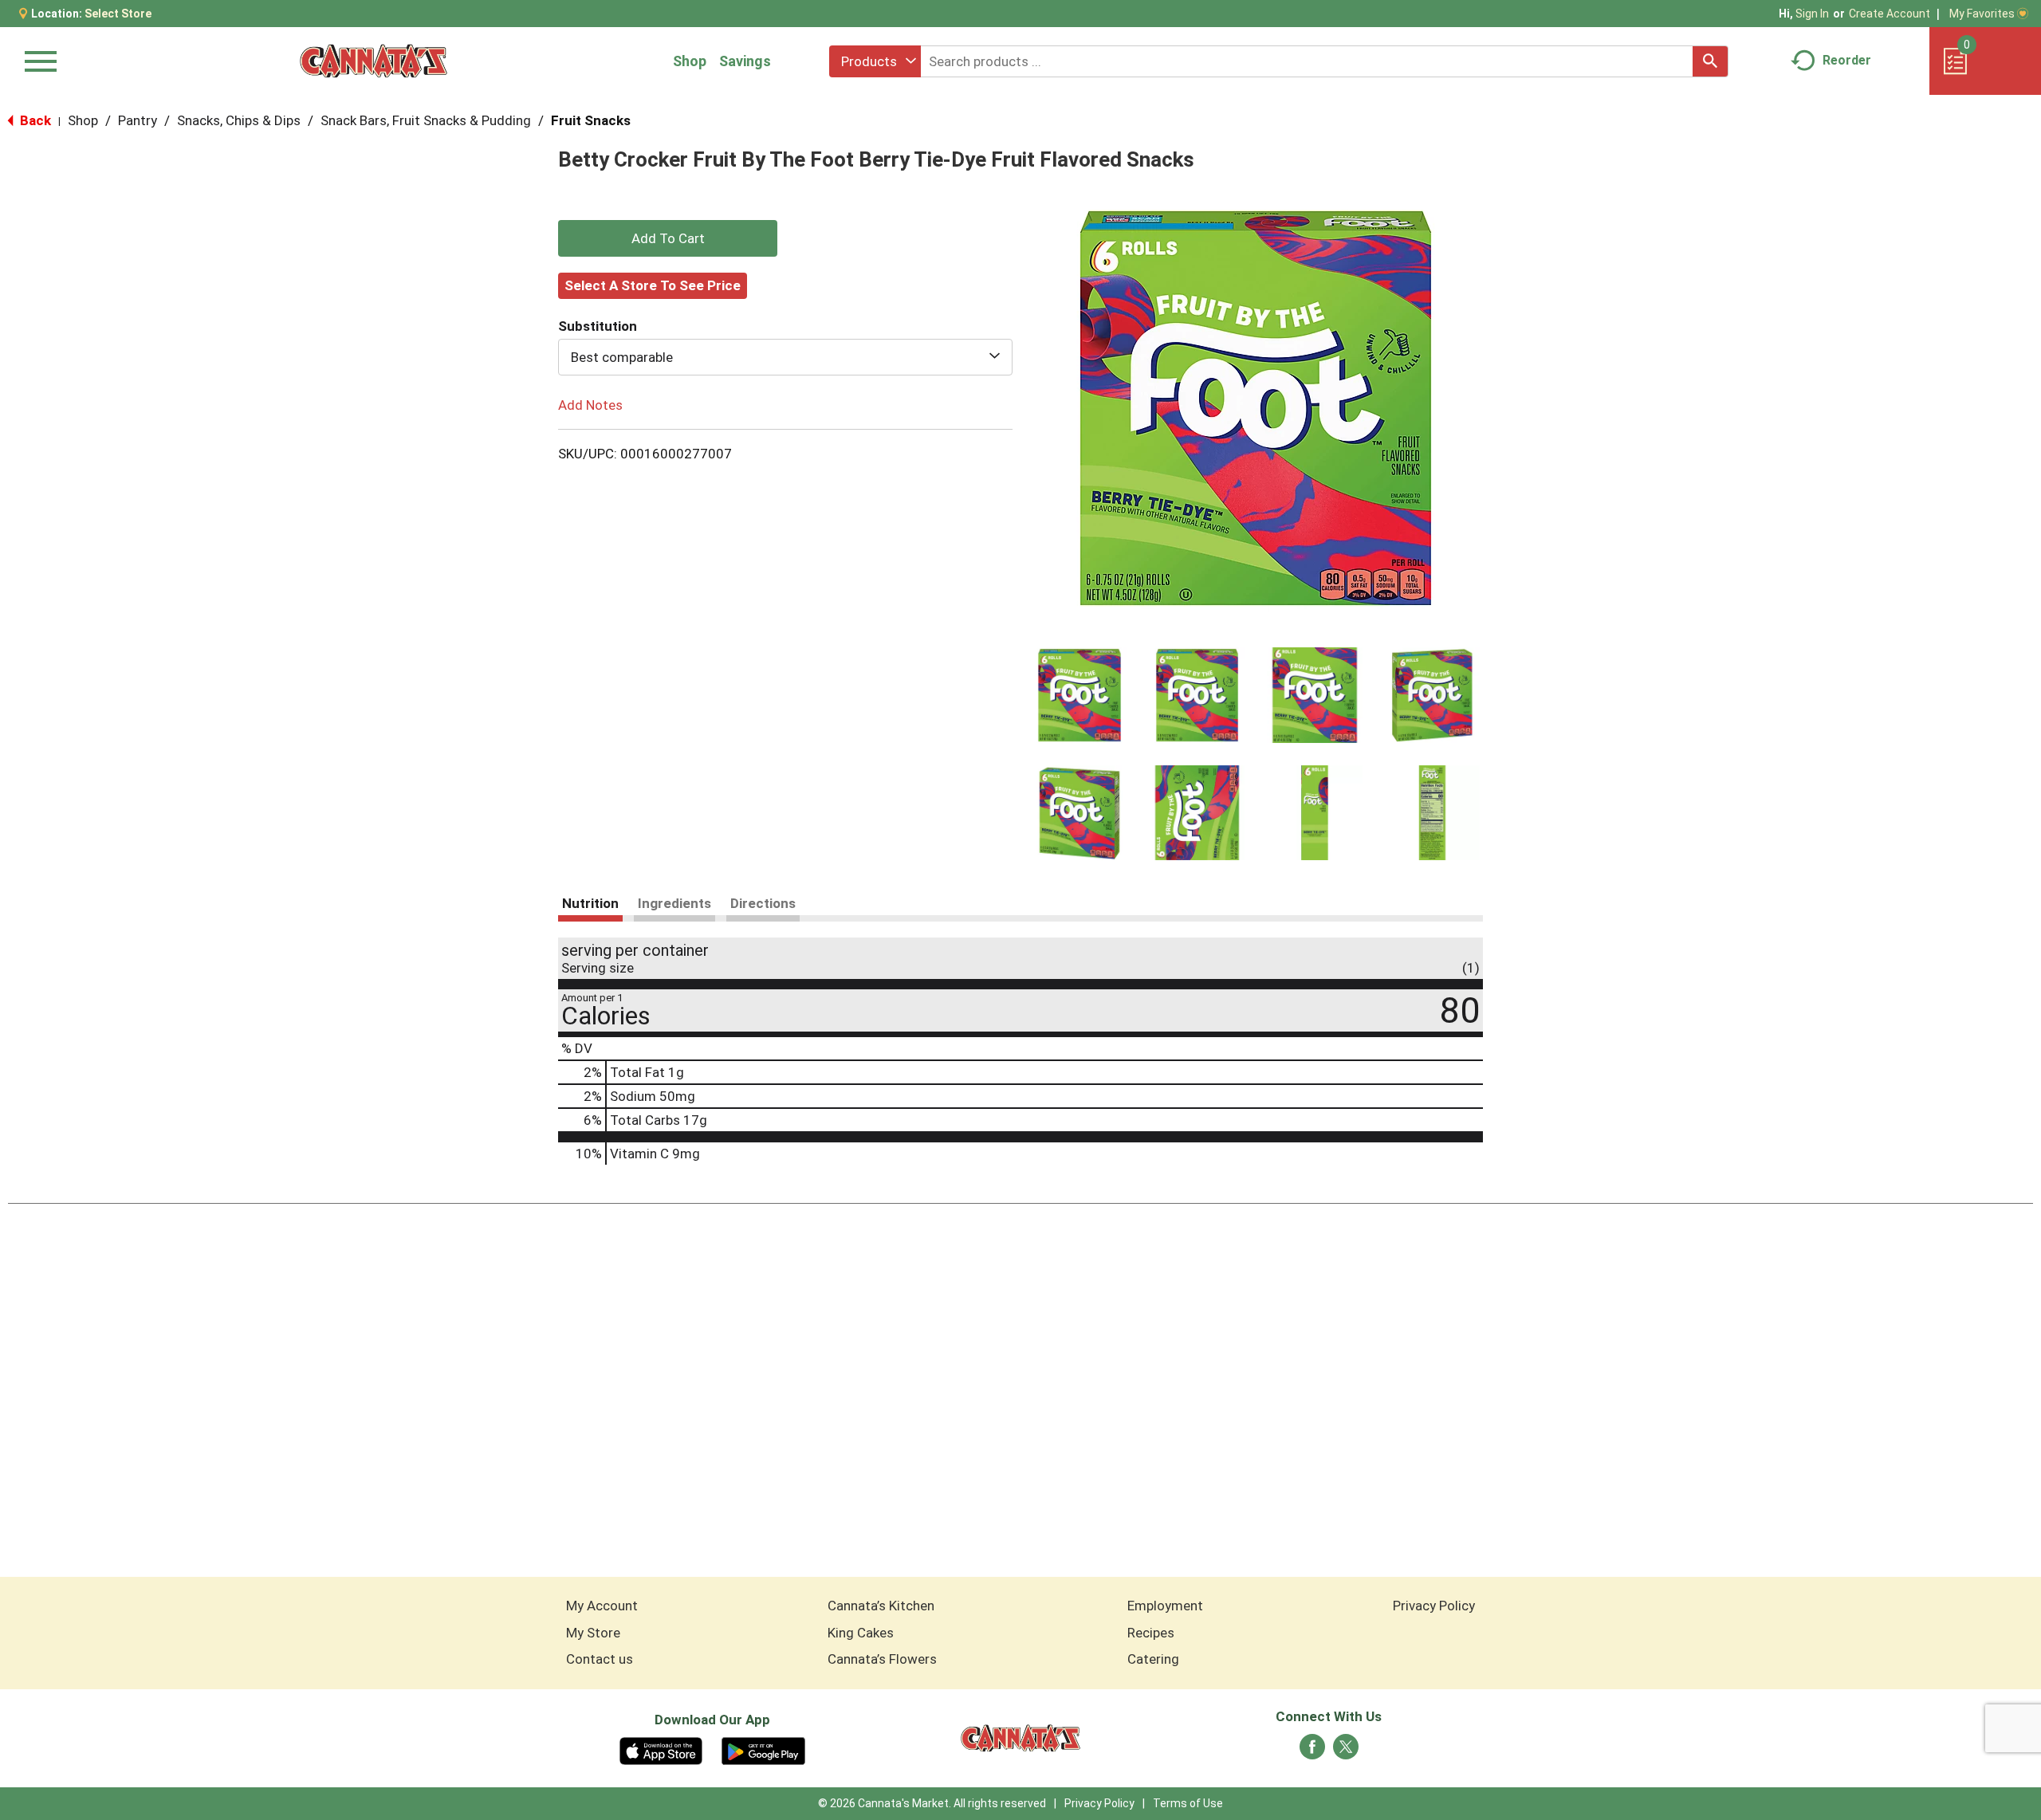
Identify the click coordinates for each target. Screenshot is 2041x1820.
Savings (745, 61)
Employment (1165, 1606)
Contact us (600, 1659)
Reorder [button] (1847, 60)
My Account (602, 1606)
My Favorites (1982, 14)
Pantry (138, 120)
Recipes (1151, 1633)
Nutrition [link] (590, 903)
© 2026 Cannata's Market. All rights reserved (932, 1803)
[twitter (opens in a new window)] (1346, 1751)
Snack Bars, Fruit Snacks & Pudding (426, 120)
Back (34, 120)
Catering (1153, 1659)
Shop (690, 61)
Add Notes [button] (590, 405)
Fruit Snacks (591, 120)
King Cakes (861, 1633)
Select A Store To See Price (653, 285)
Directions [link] (763, 903)
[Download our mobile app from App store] (661, 1750)
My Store (593, 1633)
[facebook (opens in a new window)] (1312, 1751)
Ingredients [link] (674, 903)
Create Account (1890, 14)
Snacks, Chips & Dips (239, 120)
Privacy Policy (1434, 1606)
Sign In (1812, 14)
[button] (1079, 695)
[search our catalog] (1710, 61)
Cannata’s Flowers (882, 1659)
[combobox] (875, 61)
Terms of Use (1188, 1803)
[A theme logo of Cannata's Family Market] (374, 61)
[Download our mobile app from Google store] (763, 1750)
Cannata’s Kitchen (881, 1606)
